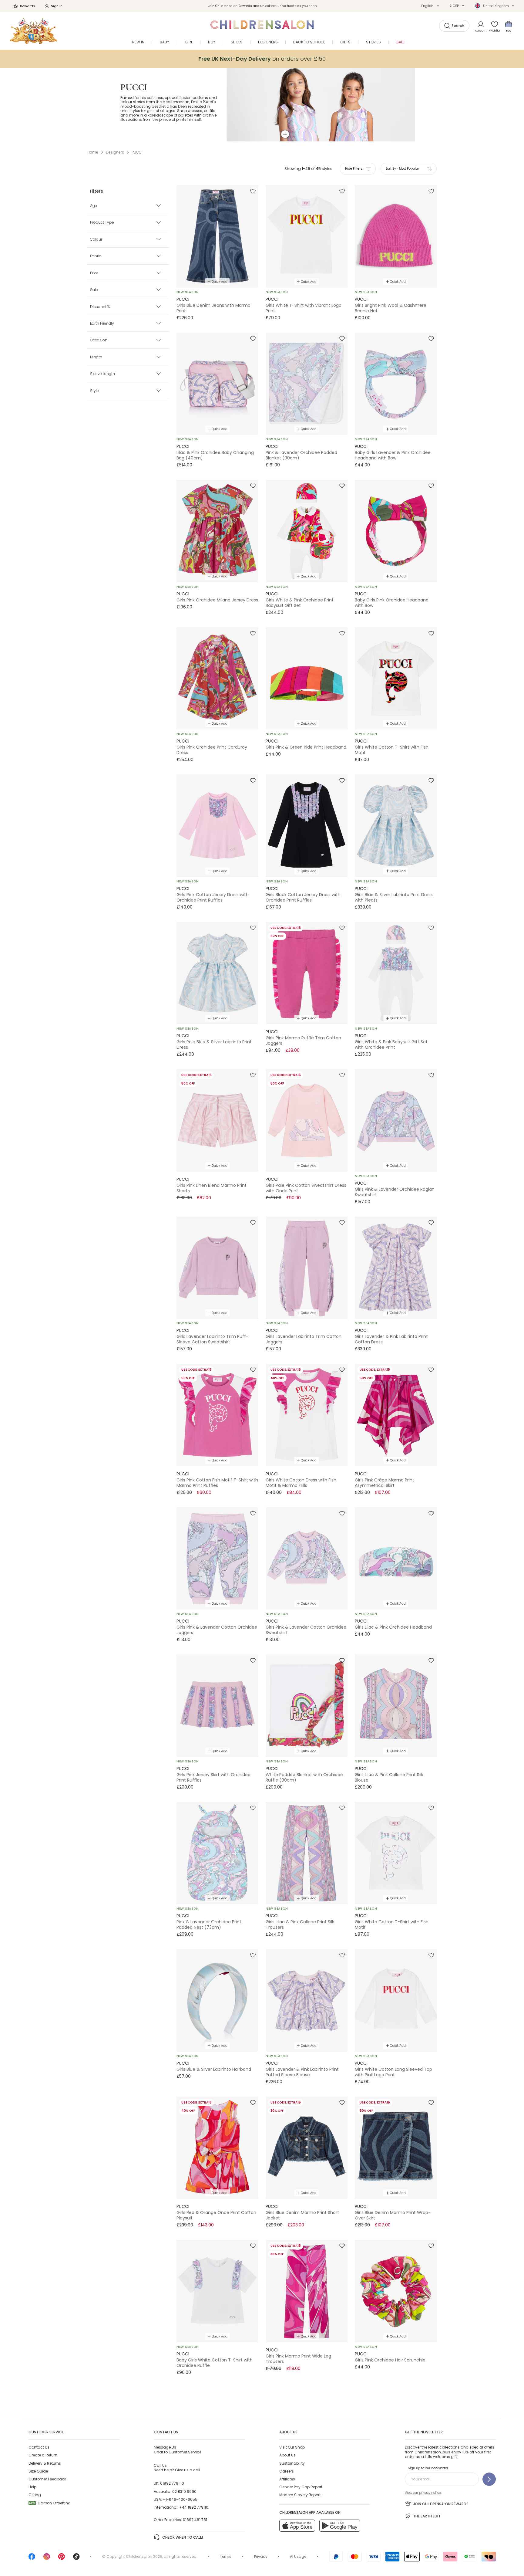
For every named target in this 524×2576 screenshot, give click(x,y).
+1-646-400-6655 (180, 2499)
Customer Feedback (47, 2479)
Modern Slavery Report (300, 2495)
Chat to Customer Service (178, 2449)
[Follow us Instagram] (47, 2559)
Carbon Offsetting (50, 2503)
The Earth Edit (427, 2516)
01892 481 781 (195, 2520)
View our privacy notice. (423, 2493)
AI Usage (298, 2556)
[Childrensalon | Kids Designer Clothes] (34, 31)
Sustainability (292, 2463)
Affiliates (287, 2479)
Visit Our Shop (292, 2447)
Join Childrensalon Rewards (441, 2504)
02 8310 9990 (184, 2491)
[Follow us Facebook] (32, 2559)
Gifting (35, 2495)
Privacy (261, 2556)
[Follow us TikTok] (76, 2559)
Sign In (57, 6)
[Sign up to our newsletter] (489, 2479)
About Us (287, 2455)
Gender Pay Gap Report (301, 2487)
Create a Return (43, 2455)
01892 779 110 (172, 2483)
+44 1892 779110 (194, 2507)
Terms (226, 2556)
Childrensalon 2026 (144, 2556)
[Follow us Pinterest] (62, 2559)
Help (32, 2487)
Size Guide (38, 2471)
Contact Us (39, 2447)
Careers (287, 2471)
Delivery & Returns (45, 2463)
